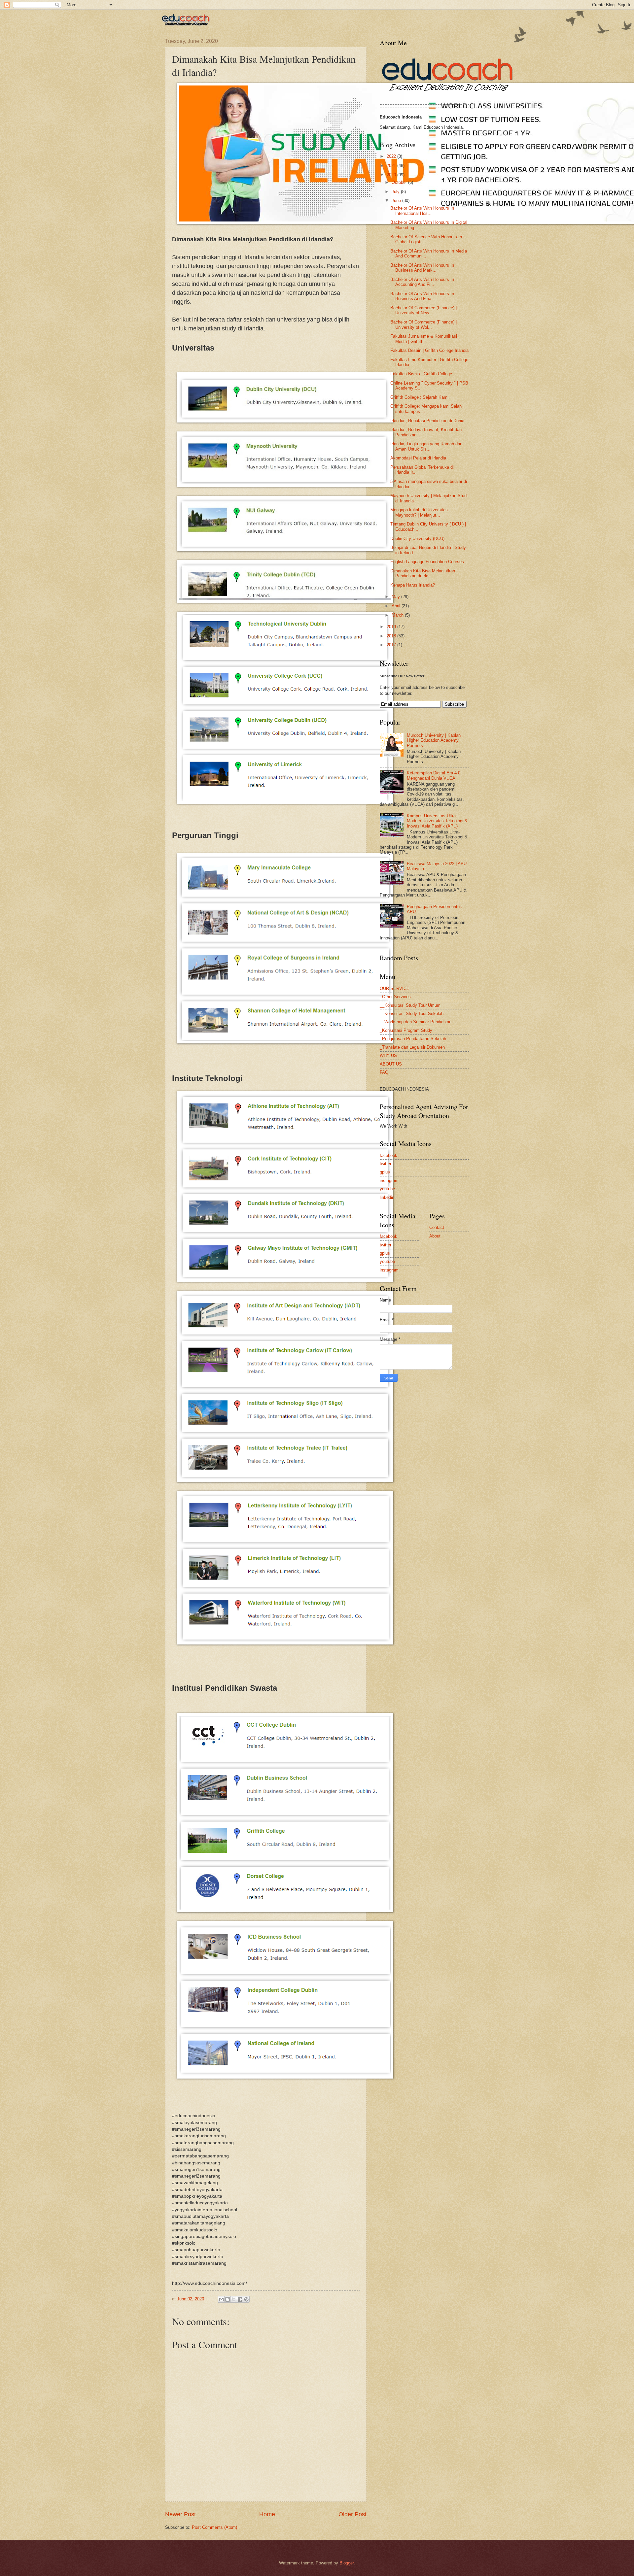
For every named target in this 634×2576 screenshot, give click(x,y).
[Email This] (221, 2299)
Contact (437, 1227)
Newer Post (180, 2514)
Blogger (347, 2563)
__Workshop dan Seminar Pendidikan (416, 1022)
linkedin (387, 1197)
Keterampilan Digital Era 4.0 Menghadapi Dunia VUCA (434, 775)
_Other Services (395, 997)
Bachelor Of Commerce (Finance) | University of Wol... (423, 324)
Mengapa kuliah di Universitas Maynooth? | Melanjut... (419, 512)
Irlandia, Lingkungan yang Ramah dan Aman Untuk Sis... (426, 446)
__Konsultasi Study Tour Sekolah (412, 1014)
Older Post (352, 2514)
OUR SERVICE (395, 988)
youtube (387, 1189)
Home (267, 2514)
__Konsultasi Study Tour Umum (410, 1005)
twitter (386, 1164)
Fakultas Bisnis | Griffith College (421, 374)
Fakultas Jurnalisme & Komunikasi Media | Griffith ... (424, 339)
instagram (389, 1181)
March (398, 615)
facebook (388, 1155)
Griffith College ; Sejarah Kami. (420, 397)
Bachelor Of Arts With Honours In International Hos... (422, 211)
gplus (385, 1172)
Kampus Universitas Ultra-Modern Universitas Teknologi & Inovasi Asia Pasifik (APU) (437, 821)
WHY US (388, 1055)
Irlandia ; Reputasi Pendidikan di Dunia (427, 421)
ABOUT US (391, 1064)
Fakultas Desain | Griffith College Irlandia (429, 350)
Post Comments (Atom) (214, 2527)
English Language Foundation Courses (427, 562)
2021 (392, 166)
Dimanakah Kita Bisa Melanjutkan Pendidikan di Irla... (423, 573)
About (435, 1236)
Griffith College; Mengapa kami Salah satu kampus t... (426, 409)
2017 (392, 645)
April (397, 606)
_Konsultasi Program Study (406, 1030)
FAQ (384, 1072)
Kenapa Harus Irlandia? (413, 585)
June (397, 201)
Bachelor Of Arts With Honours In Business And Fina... (422, 296)
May (396, 597)
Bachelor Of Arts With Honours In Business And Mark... (422, 268)
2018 (392, 636)
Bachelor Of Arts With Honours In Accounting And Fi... (422, 282)
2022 (392, 156)
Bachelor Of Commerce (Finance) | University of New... (423, 310)
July (396, 192)
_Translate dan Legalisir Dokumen (412, 1047)
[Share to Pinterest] (246, 2299)
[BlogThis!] (228, 2299)
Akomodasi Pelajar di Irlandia (418, 458)
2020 (392, 175)
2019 (392, 627)
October (400, 182)
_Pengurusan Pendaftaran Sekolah (413, 1039)
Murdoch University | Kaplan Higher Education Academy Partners (434, 740)
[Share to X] (234, 2299)
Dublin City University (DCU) (417, 539)
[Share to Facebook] (240, 2299)
